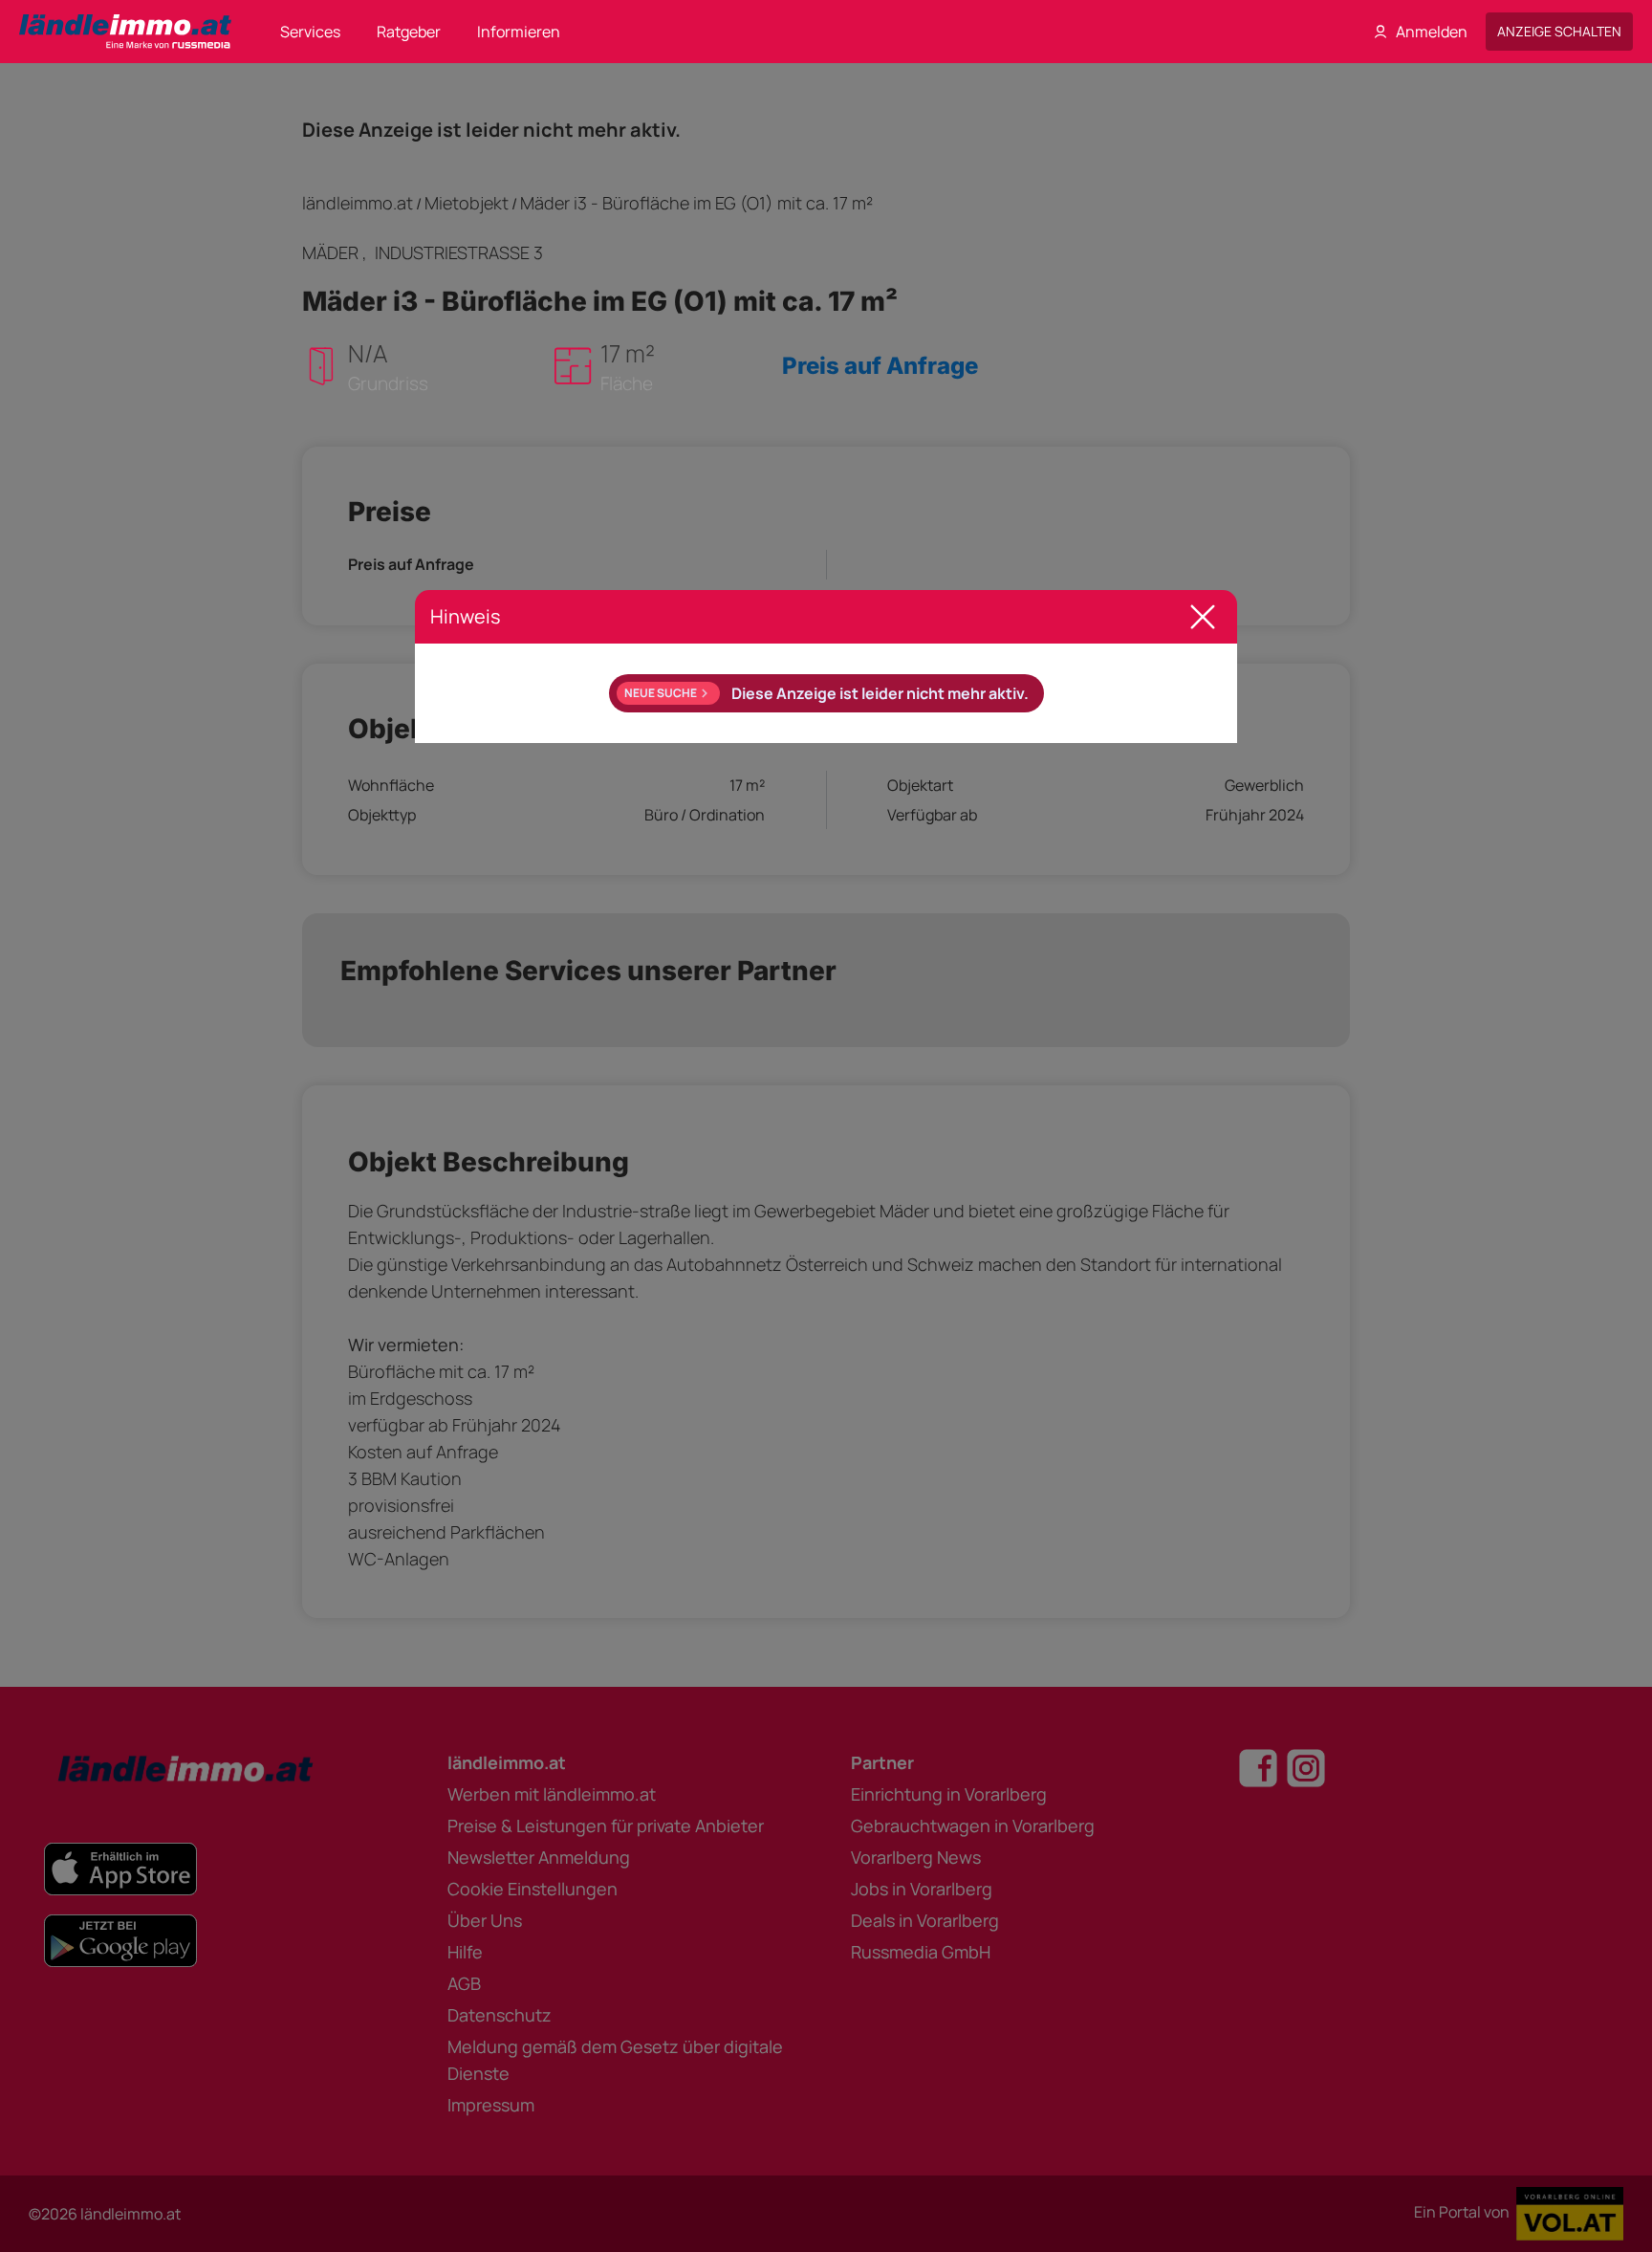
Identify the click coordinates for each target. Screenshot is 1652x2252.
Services (310, 32)
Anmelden (1432, 32)
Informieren (519, 32)
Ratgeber (409, 32)
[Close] (1203, 617)
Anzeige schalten (1559, 31)
